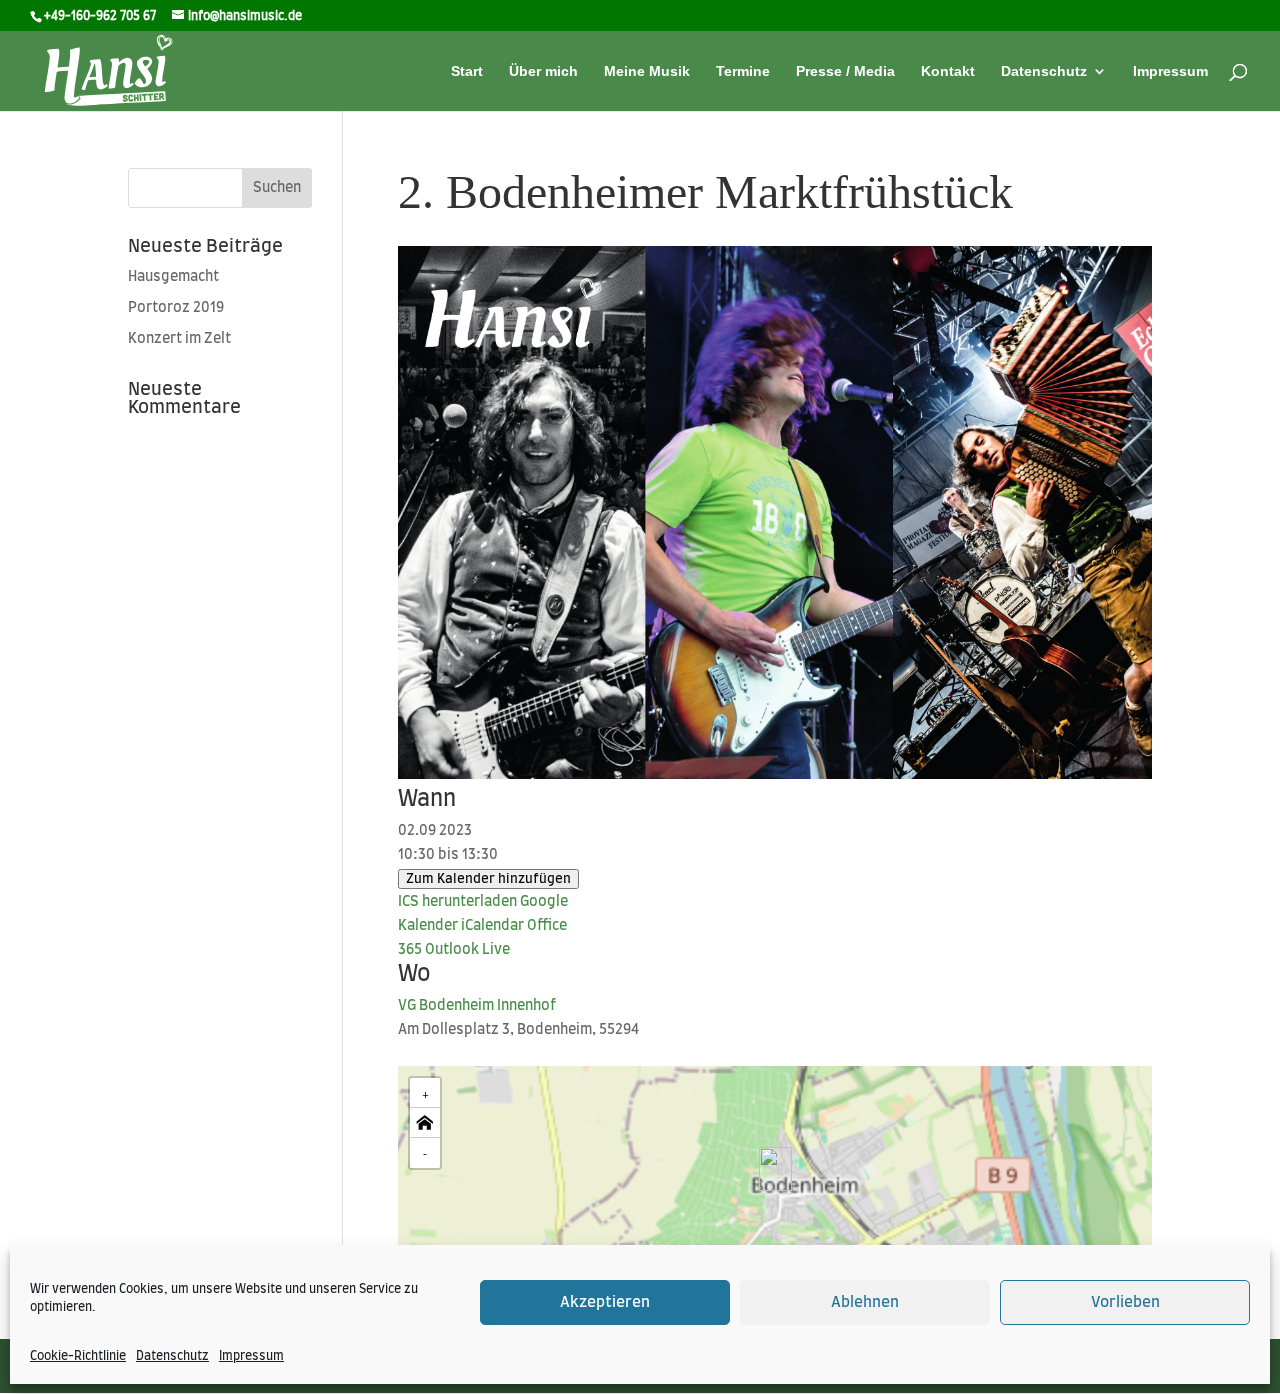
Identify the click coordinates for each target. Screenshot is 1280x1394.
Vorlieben (1125, 1302)
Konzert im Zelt (179, 339)
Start (467, 71)
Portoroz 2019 (176, 308)
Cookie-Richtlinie (78, 1356)
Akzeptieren (605, 1302)
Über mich (543, 71)
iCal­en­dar (492, 926)
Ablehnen (865, 1302)
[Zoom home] (425, 1123)
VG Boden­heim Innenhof (477, 1006)
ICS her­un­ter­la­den (457, 902)
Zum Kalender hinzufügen (488, 879)
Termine (743, 71)
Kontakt (948, 71)
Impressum (251, 1356)
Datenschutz (172, 1356)
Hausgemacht (173, 277)
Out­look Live (467, 950)
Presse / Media (845, 71)
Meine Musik (647, 71)
